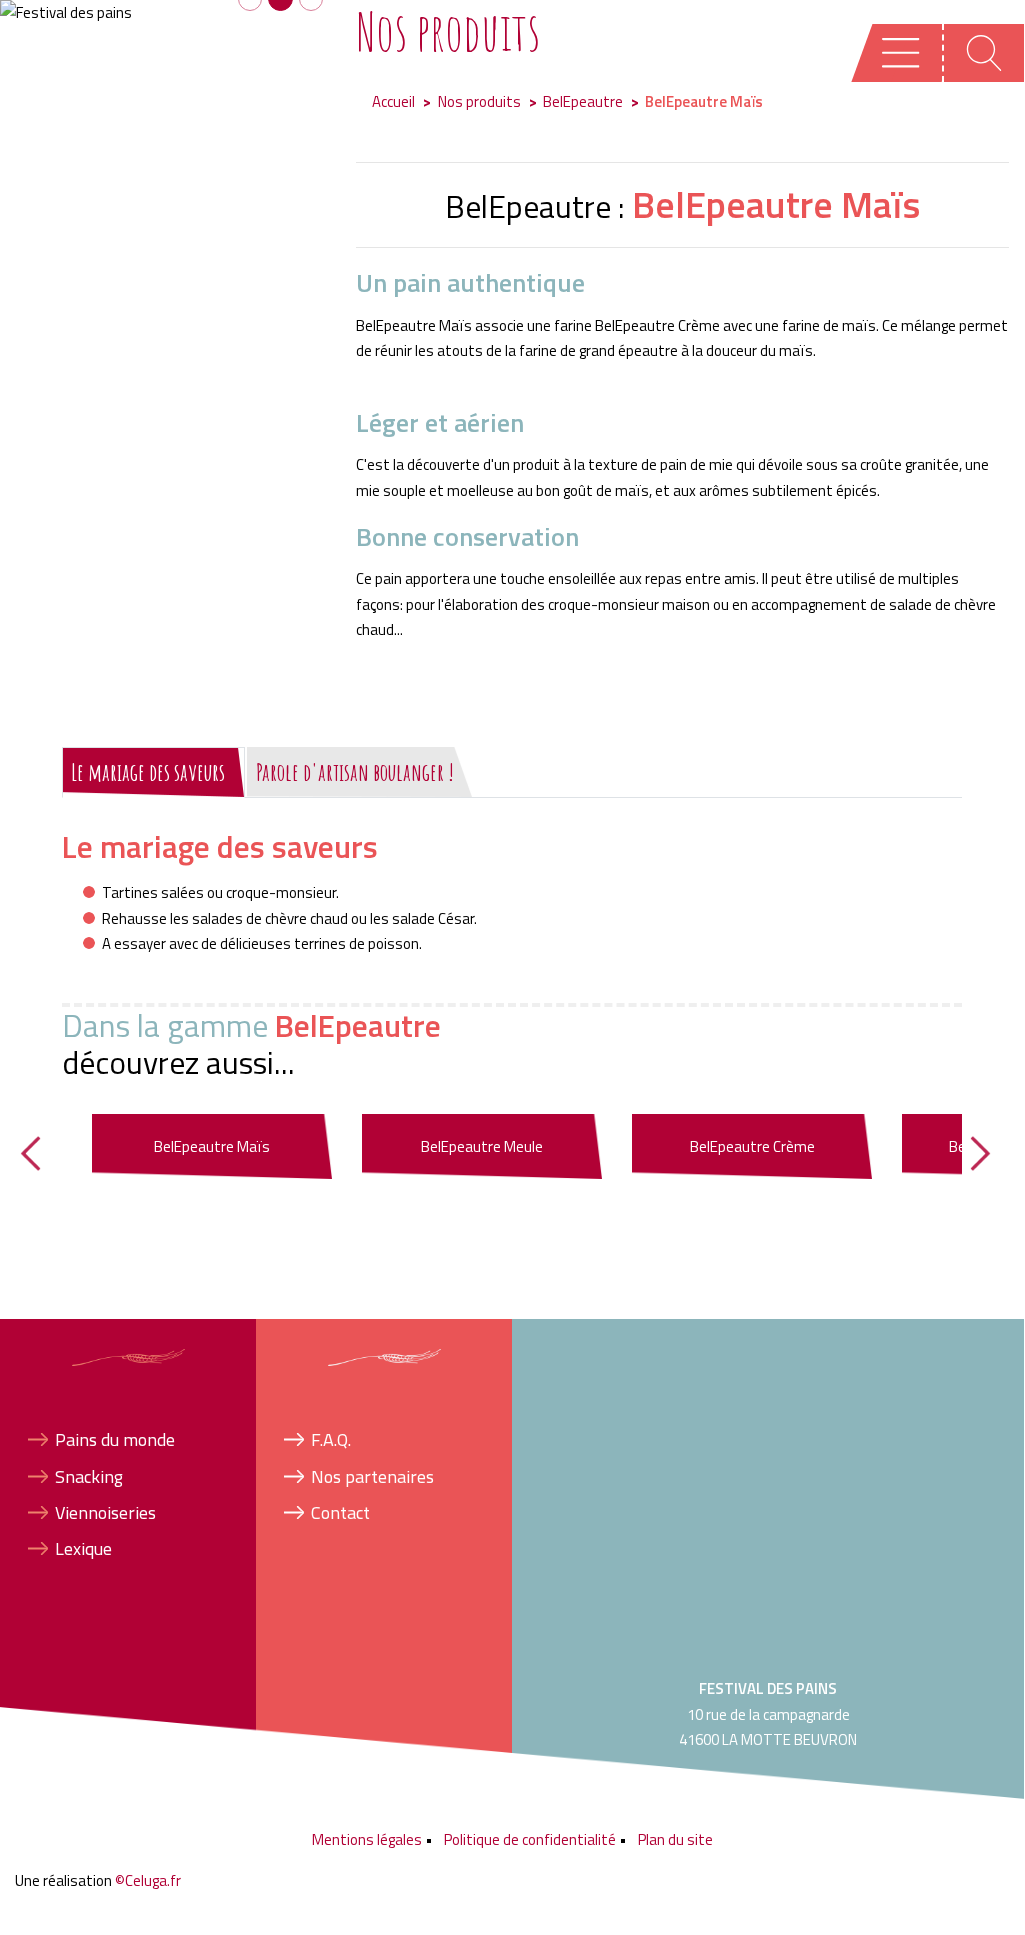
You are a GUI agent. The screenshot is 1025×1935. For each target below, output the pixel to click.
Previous (50, 1153)
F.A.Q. (331, 1439)
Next (1000, 1153)
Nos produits (479, 101)
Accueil (393, 101)
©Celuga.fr (148, 1880)
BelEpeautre (583, 101)
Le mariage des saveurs (148, 772)
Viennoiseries (105, 1512)
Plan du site (675, 1839)
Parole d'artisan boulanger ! (355, 772)
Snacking (89, 1476)
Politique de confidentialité (530, 1839)
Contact (340, 1512)
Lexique (83, 1548)
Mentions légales (367, 1839)
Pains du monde (115, 1439)
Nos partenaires (372, 1476)
